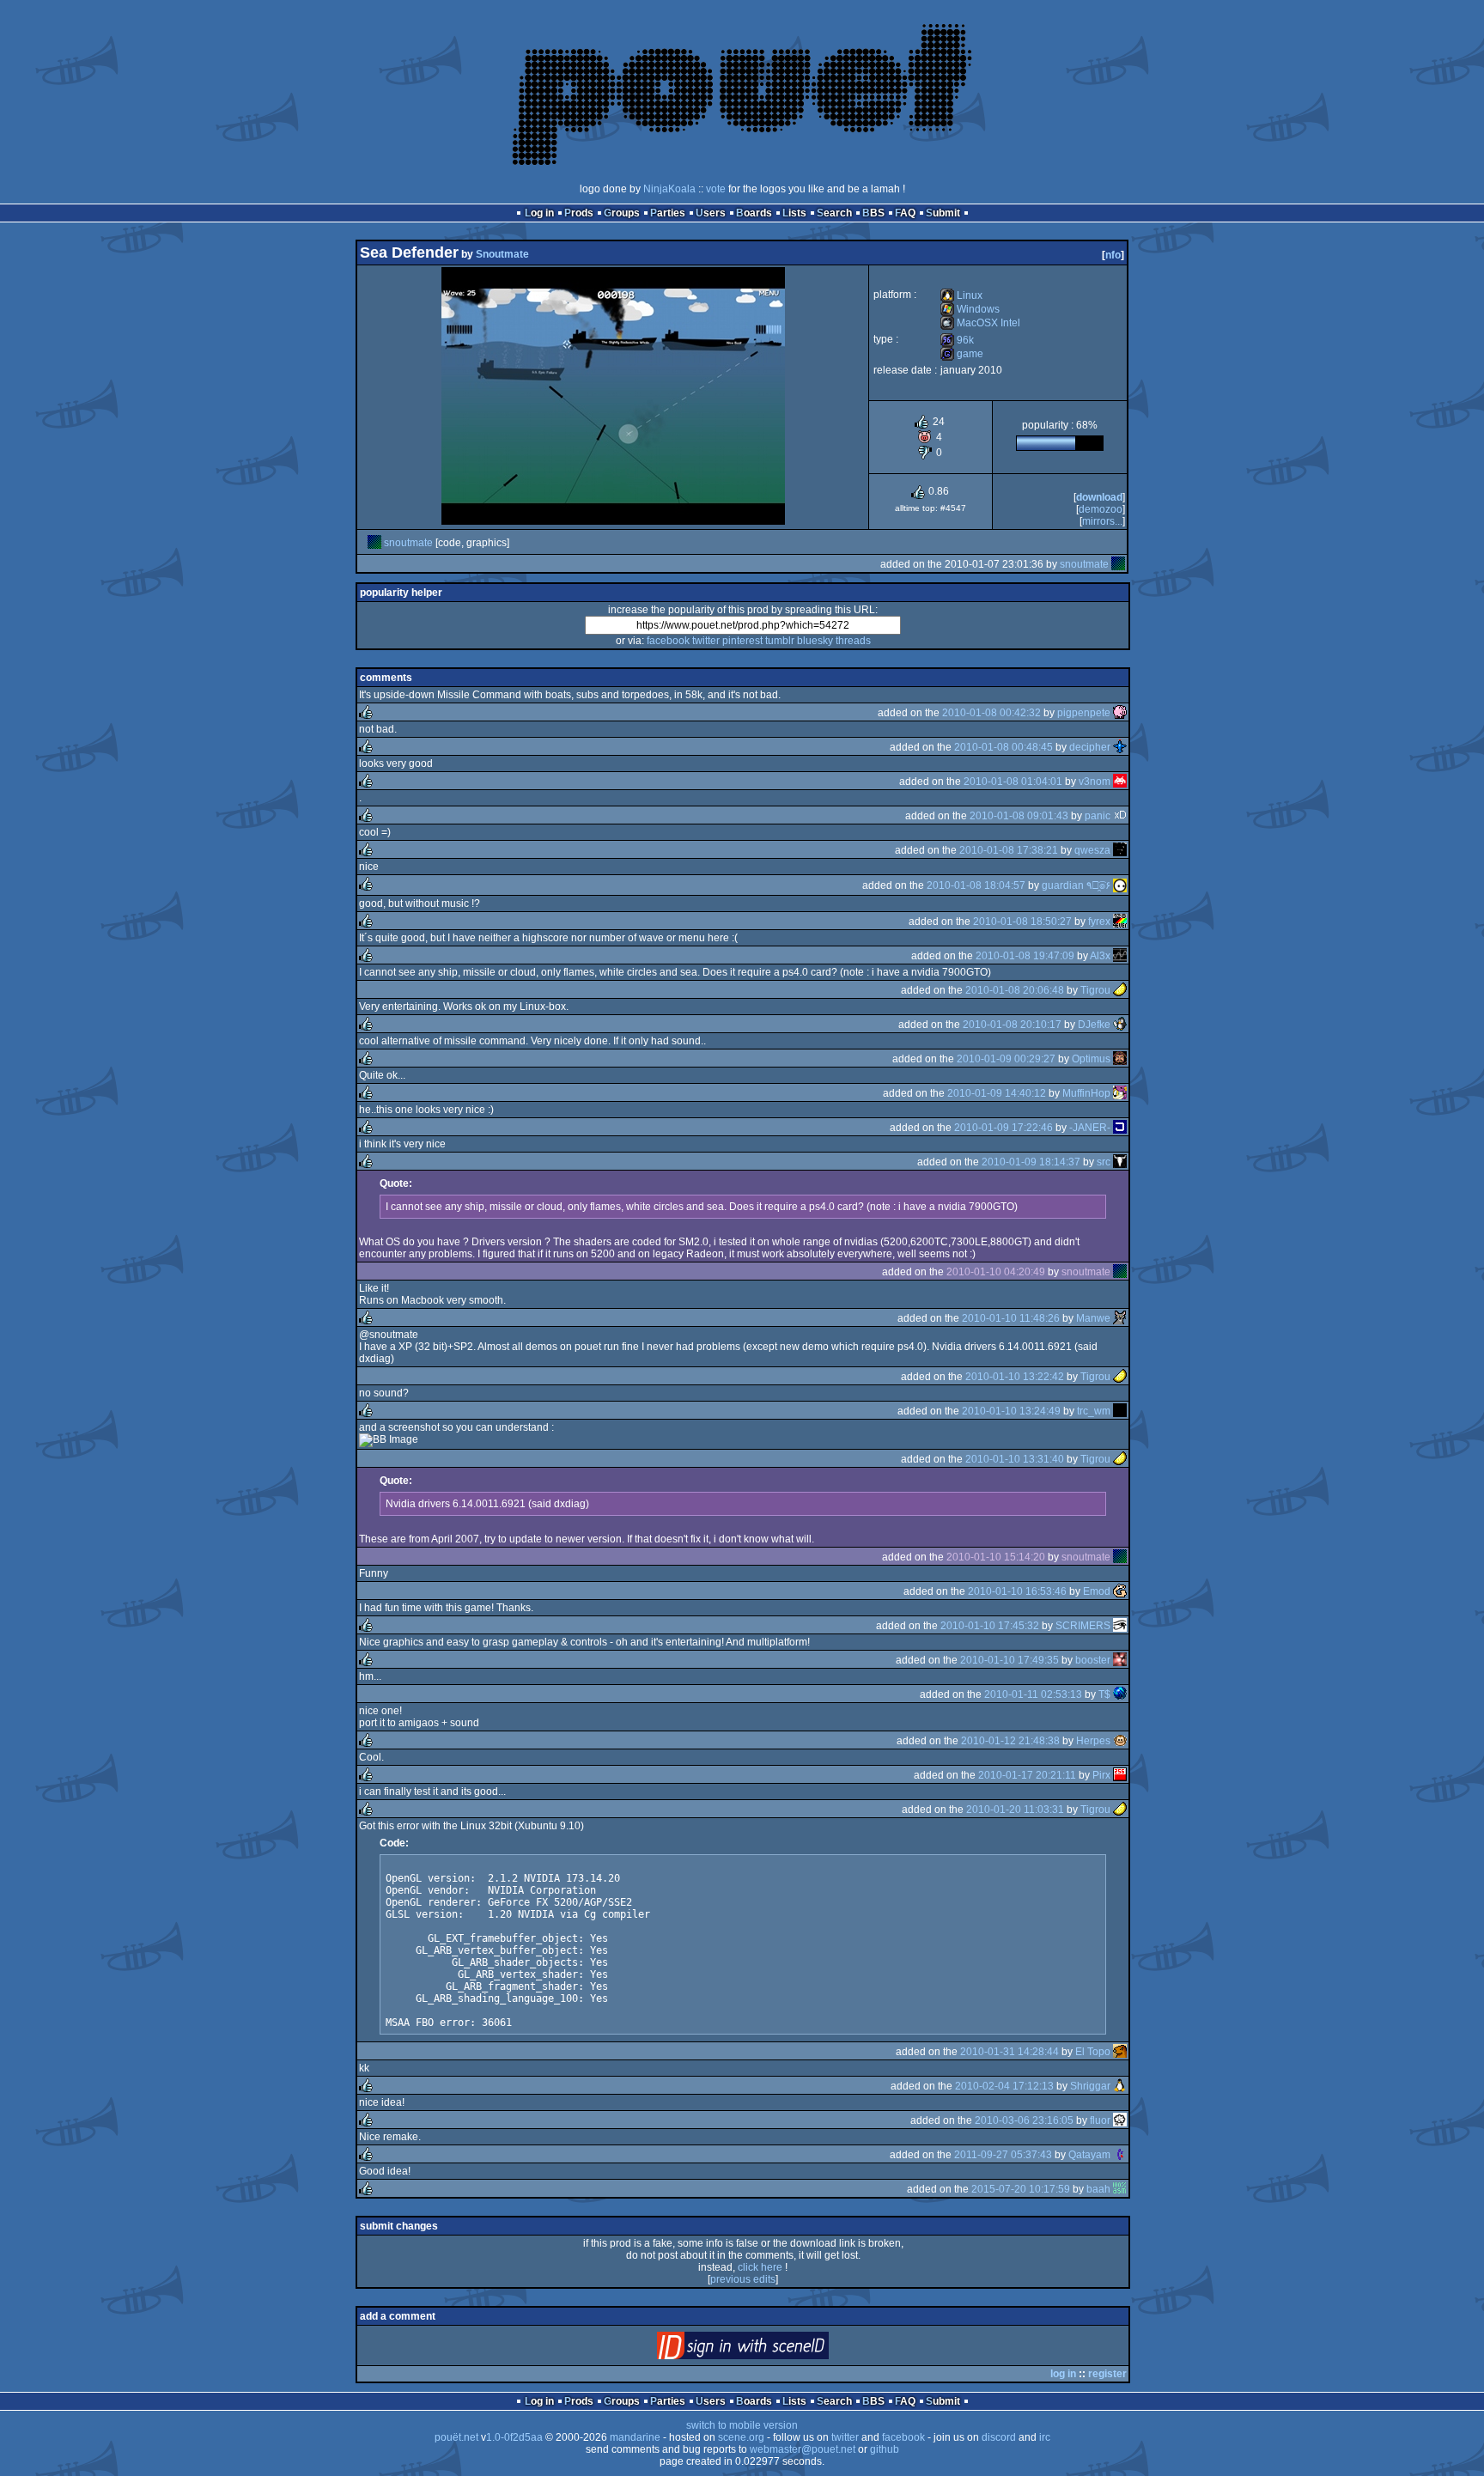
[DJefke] (1120, 1025)
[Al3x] (1120, 956)
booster (1093, 1660)
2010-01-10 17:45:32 (990, 1626)
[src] (1120, 1162)
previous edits (743, 2279)
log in (1063, 2374)
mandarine (635, 2437)
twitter (706, 641)
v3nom (1095, 782)
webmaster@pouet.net (803, 2449)
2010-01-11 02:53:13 (1033, 1694)
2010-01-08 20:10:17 (1012, 1025)
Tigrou (1095, 990)
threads (853, 641)
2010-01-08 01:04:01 (1013, 782)
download (1099, 497)
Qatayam (1089, 2155)
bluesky (815, 641)
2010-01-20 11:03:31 (1015, 1810)
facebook (668, 641)
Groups (622, 213)
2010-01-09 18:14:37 (1031, 1162)
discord (999, 2437)
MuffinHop (1086, 1093)
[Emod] (1120, 1591)
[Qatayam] (1120, 2155)
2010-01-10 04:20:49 (996, 1272)
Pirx (1101, 1775)
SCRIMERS (1083, 1626)
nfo (1113, 255)
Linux (961, 295)
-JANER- (1090, 1128)
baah (1098, 2189)
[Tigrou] (1120, 990)
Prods (579, 213)
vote (716, 189)
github (885, 2449)
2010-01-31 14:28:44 (1010, 2052)
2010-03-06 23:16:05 (1024, 2120)
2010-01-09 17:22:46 (1004, 1128)
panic (1098, 816)
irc (1045, 2437)
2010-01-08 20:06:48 (1015, 990)
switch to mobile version (742, 2425)
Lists (794, 213)
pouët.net (456, 2437)
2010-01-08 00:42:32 (991, 713)
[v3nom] (1120, 782)
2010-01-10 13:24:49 (1011, 1411)
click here (760, 2267)
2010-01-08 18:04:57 (976, 885)
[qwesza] (1120, 850)
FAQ (905, 213)
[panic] (1120, 816)
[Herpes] (1120, 1741)
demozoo (1101, 509)
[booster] (1120, 1660)
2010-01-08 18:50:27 (1022, 922)
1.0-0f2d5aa (514, 2437)
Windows (970, 309)
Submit (943, 213)
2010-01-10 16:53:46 (1017, 1591)
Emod (1097, 1591)
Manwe (1093, 1318)
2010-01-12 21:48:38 (1010, 1741)
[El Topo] (1120, 2052)
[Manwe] (1120, 1318)
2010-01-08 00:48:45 (1004, 747)
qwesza (1092, 850)
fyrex (1099, 922)
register (1107, 2374)
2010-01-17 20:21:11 (1027, 1775)
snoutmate (408, 543)
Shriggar (1090, 2086)
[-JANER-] (1120, 1128)
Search (834, 213)
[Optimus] (1120, 1059)
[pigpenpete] (1120, 713)
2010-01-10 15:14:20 (996, 1557)
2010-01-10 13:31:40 (1015, 1459)
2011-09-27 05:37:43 (1003, 2155)
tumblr (780, 641)
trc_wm (1094, 1411)
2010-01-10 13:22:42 (1015, 1377)
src (1104, 1162)
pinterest (742, 641)
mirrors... (1102, 521)
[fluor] (1120, 2120)
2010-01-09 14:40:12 (997, 1093)
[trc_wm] (1120, 1411)
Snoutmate (502, 254)
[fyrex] (1120, 922)
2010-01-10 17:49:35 (1010, 1660)
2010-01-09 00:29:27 (1006, 1059)
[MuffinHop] (1120, 1093)
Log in (539, 213)
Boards (754, 213)
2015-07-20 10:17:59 (1021, 2189)
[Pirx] (1120, 1775)
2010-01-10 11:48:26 (1011, 1318)
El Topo (1093, 2052)
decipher (1090, 747)
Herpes (1093, 1741)
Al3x (1100, 956)
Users (711, 213)
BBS (873, 213)
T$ (1104, 1694)
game (962, 354)
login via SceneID (772, 2349)
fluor (1100, 2120)
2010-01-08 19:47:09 (1025, 956)
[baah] (1120, 2189)
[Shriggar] (1120, 2086)
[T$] (1120, 1694)
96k (957, 340)
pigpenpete (1084, 713)
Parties (668, 213)
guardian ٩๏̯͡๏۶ (1076, 885)
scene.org (741, 2437)
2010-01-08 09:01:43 (1019, 816)
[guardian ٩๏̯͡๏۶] (1120, 885)
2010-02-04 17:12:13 (1004, 2086)
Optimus (1091, 1059)
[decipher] (1120, 747)
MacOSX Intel (980, 323)
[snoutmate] (374, 543)
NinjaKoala (669, 189)
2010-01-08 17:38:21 (1009, 850)
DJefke (1094, 1025)
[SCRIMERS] (1120, 1626)
